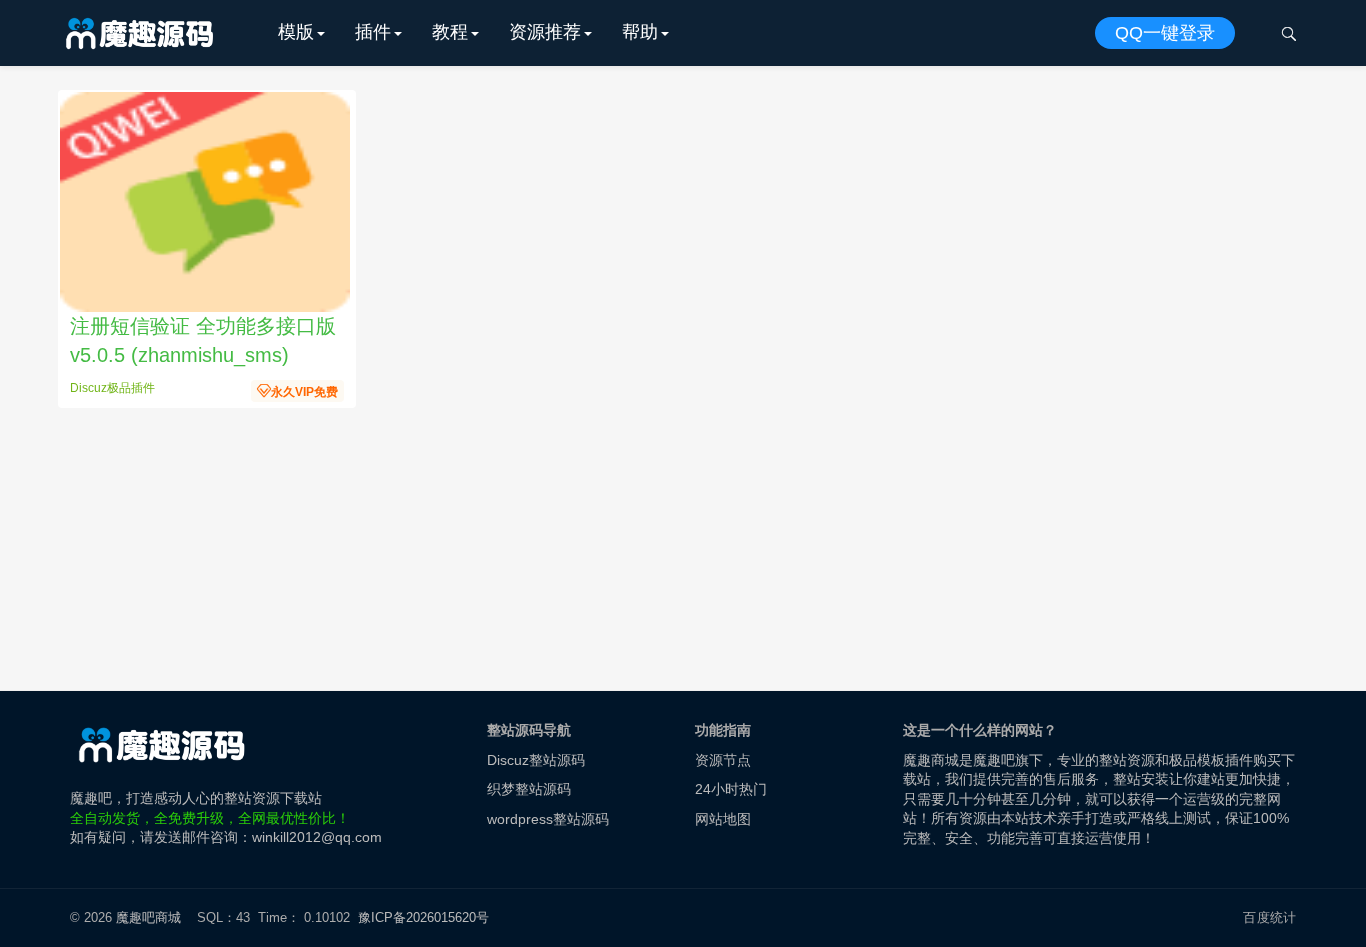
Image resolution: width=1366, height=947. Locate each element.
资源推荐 (545, 32)
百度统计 (1269, 917)
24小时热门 (731, 789)
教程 (450, 32)
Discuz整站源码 (536, 760)
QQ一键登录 (1165, 33)
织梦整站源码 (529, 789)
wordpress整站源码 (548, 819)
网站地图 (723, 819)
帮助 (640, 32)
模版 (296, 32)
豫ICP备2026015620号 (427, 917)
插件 (373, 32)
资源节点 (723, 760)
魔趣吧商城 (148, 917)
